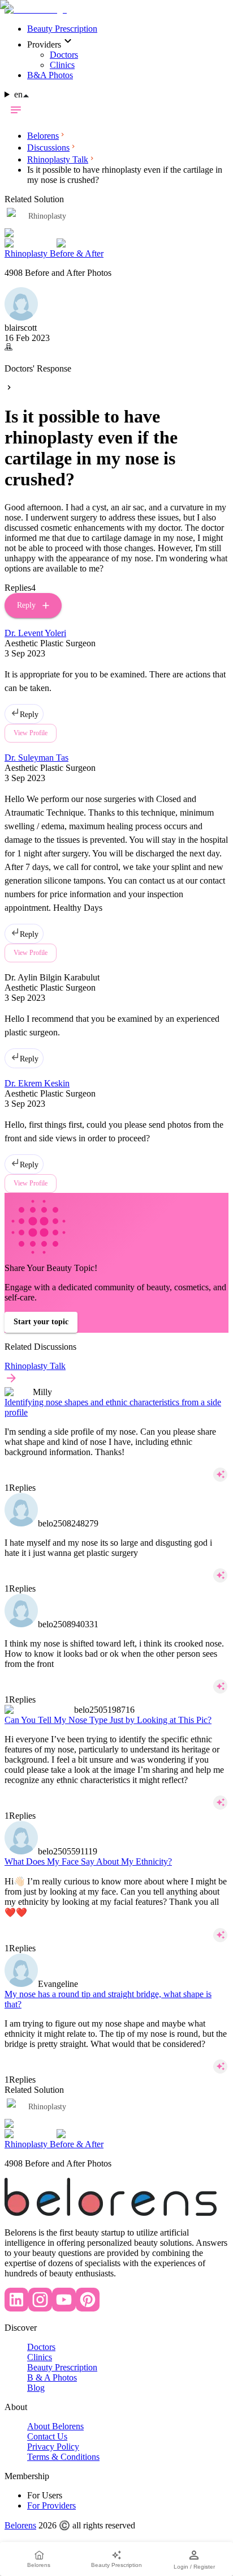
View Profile (31, 1183)
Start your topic (41, 1322)
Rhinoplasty (47, 2107)
